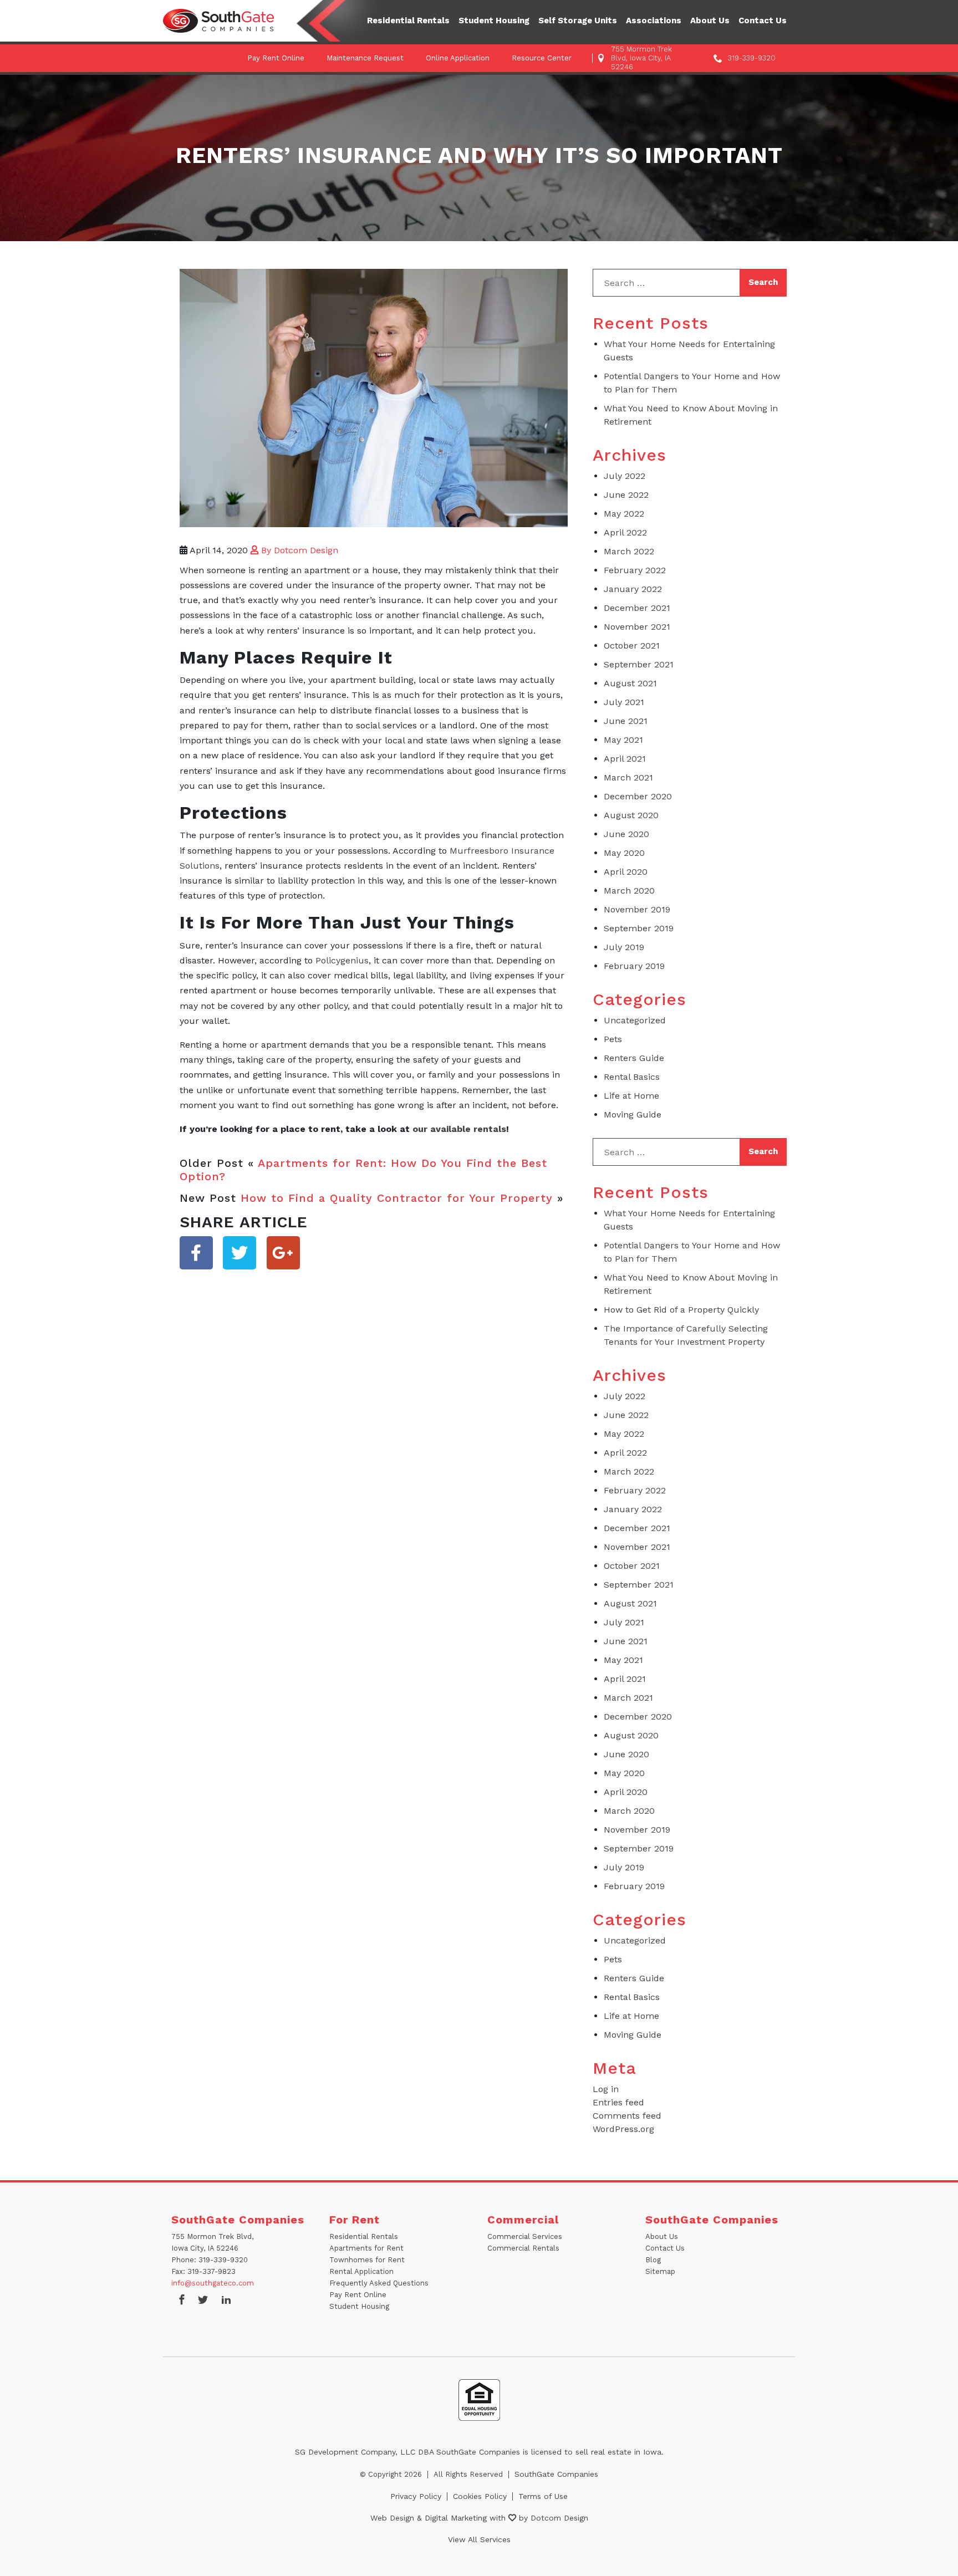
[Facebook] (196, 1253)
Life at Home (631, 1096)
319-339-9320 (752, 58)
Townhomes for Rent (367, 2260)
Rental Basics (632, 1077)
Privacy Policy (416, 2496)
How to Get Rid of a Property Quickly (681, 1310)
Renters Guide (634, 1058)
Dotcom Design (559, 2518)
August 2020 (631, 815)
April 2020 (626, 872)
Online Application (458, 58)
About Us (710, 21)
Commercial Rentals (523, 2248)
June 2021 (626, 721)
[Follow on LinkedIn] (226, 2301)
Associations (654, 21)
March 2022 (629, 551)
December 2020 (638, 796)
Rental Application (361, 2271)
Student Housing (494, 21)
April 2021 (625, 759)
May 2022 (624, 514)
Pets (613, 1039)
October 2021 (632, 646)
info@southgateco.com (213, 2283)
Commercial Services (525, 2236)
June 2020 (626, 834)
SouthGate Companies (556, 2474)
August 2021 (630, 683)
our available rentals (459, 1129)
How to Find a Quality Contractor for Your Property (397, 1198)
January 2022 (633, 589)
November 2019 (637, 909)
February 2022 (635, 570)
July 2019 (624, 947)
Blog (653, 2260)
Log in (606, 2089)
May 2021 (623, 740)
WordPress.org (623, 2129)
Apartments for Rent (366, 2248)
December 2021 (637, 608)
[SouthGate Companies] (218, 21)
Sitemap (660, 2271)
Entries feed (618, 2102)
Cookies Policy (480, 2496)
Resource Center (542, 58)
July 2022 (625, 476)
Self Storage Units (578, 21)
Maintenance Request (365, 58)
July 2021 (624, 702)
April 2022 (625, 532)
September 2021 (639, 664)
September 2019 (639, 928)
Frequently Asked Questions (379, 2283)
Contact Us (763, 21)
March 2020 (629, 891)
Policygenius (342, 960)
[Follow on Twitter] (203, 2301)
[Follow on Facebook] (182, 2301)
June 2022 (626, 495)
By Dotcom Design (298, 550)
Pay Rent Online (276, 58)
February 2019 (634, 966)
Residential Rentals (408, 21)
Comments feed (627, 2116)
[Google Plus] (283, 1253)
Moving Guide (633, 1114)
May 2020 (624, 853)
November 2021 (637, 627)
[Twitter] (239, 1253)
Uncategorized (635, 1020)
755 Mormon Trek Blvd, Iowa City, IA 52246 (641, 58)
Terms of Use (543, 2496)
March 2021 (628, 777)
